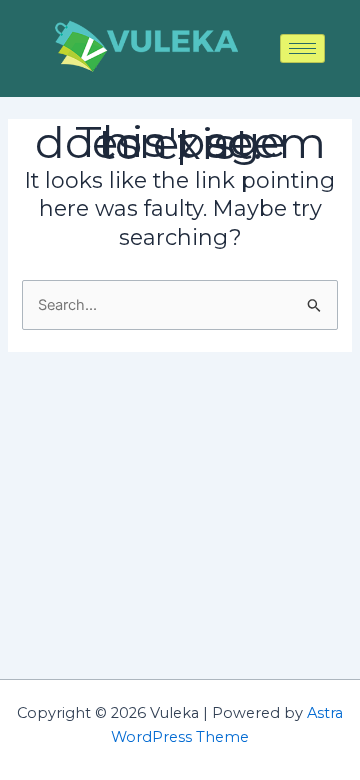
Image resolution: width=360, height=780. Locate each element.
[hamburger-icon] (302, 48)
